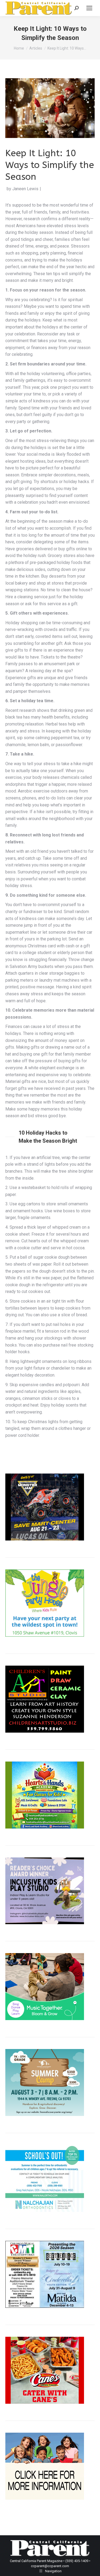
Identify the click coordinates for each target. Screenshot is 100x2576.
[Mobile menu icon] (89, 8)
